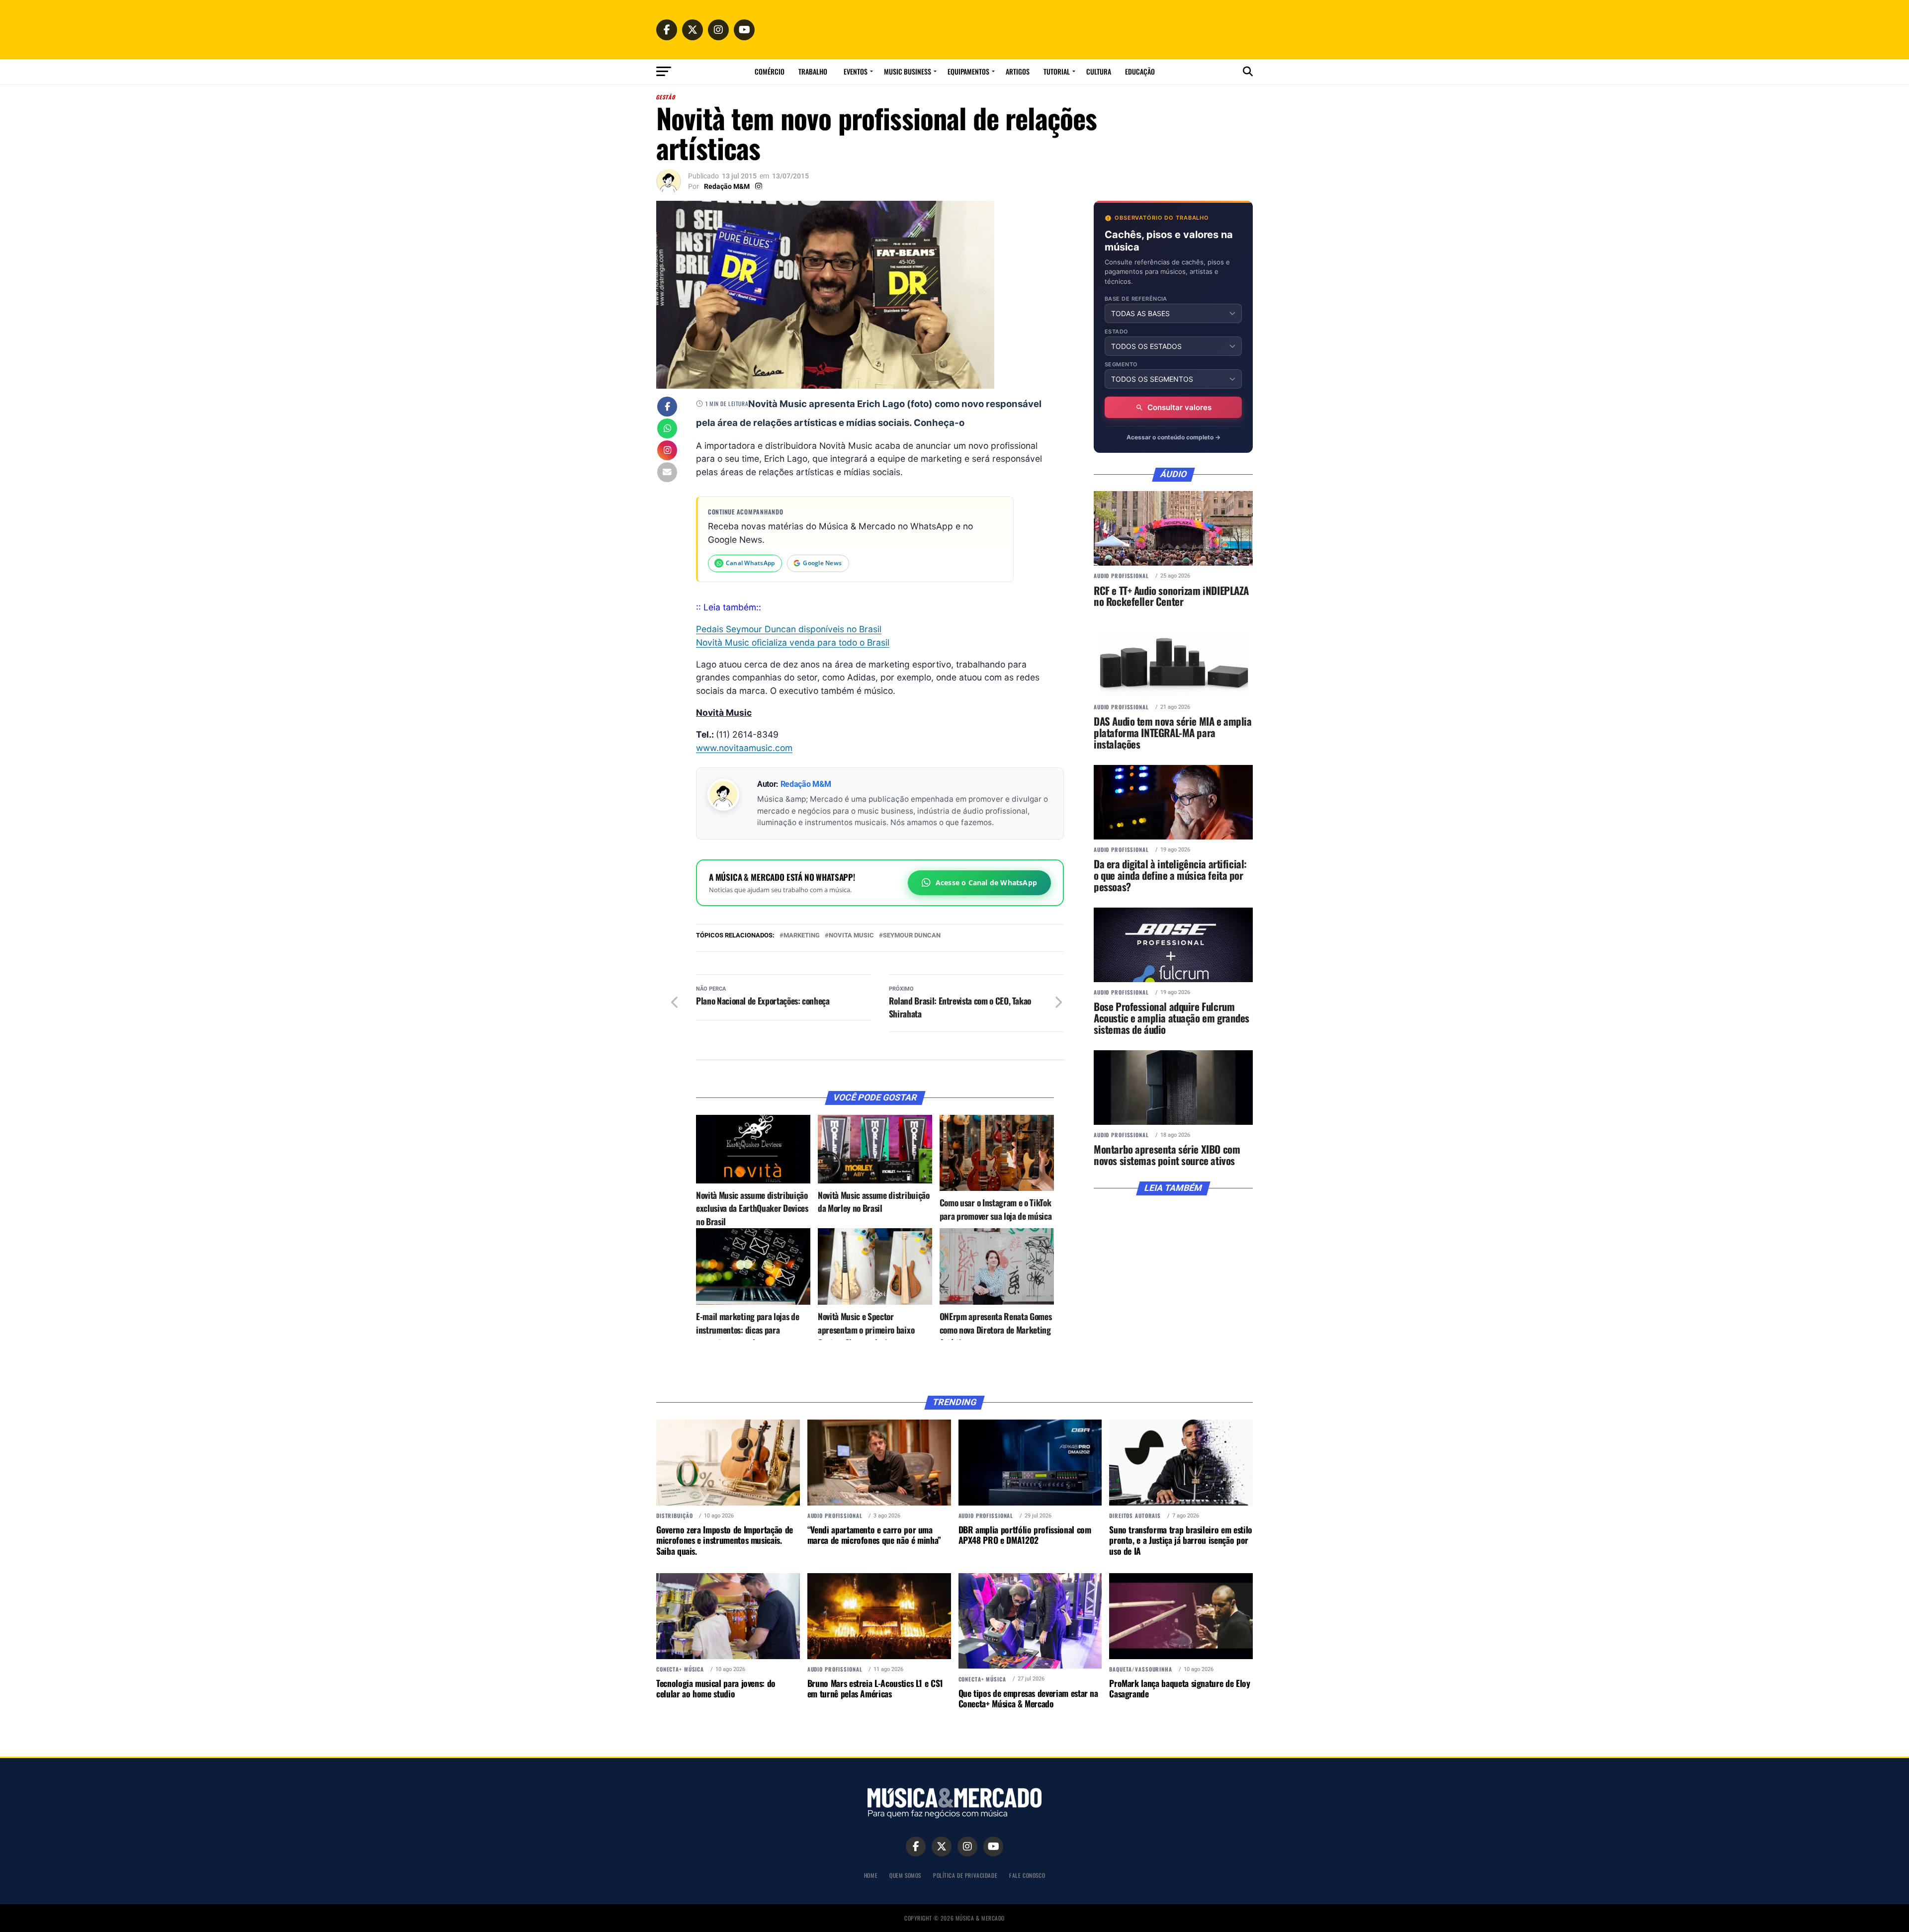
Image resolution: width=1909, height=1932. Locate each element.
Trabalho (813, 71)
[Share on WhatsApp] (667, 429)
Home (871, 1875)
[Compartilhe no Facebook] (667, 408)
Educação (1140, 71)
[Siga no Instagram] (667, 451)
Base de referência (1136, 299)
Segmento (1121, 365)
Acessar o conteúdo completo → (1173, 437)
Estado (1117, 332)
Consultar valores (1179, 407)
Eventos (856, 71)
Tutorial (1057, 71)
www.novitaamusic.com (744, 748)
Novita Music (851, 936)
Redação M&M (727, 186)
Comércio (770, 71)
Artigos (1018, 71)
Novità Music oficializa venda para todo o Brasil (793, 642)
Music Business (908, 71)
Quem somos (905, 1875)
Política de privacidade (965, 1875)
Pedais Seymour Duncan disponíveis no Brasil (789, 629)
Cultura (1099, 71)
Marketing (802, 936)
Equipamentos (968, 71)
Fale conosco (1027, 1875)
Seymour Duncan (912, 936)
